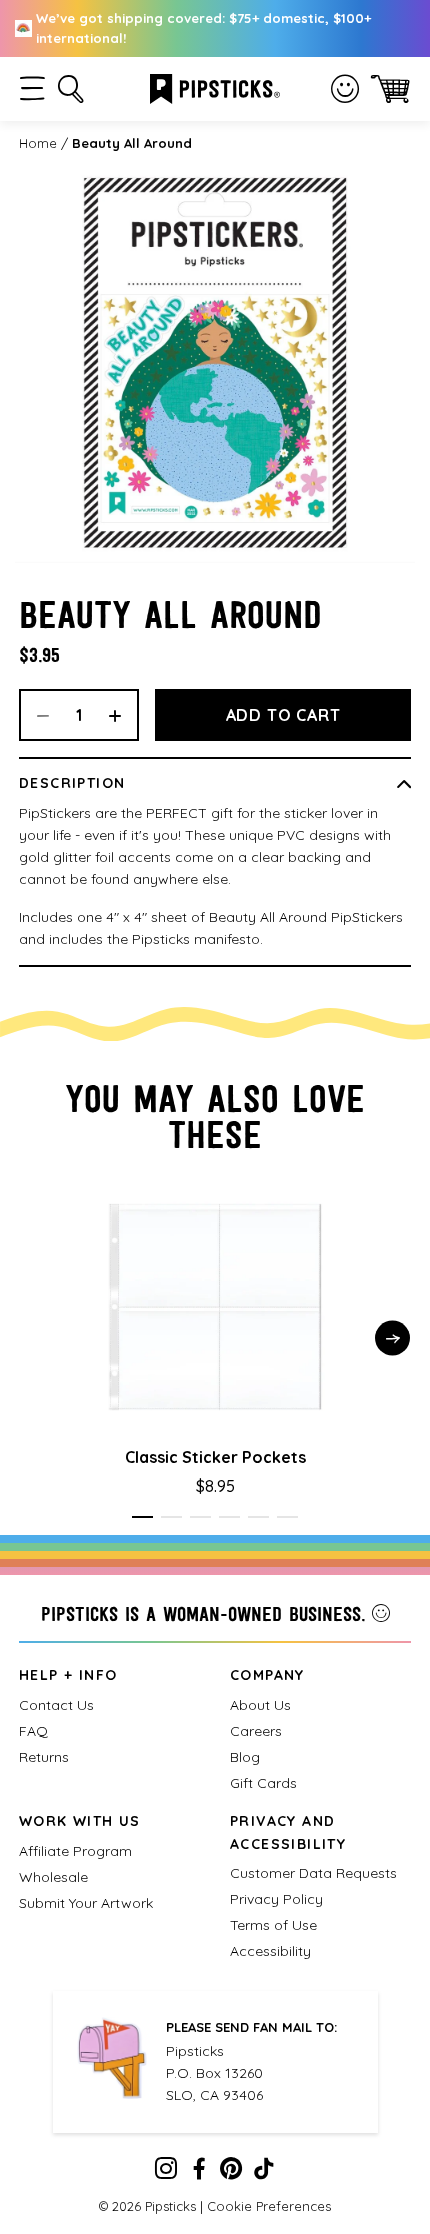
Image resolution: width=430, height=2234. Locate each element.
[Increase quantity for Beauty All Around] (122, 715)
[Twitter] (231, 2173)
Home (38, 143)
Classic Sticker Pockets (215, 1457)
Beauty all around (132, 143)
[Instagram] (166, 2173)
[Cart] (390, 88)
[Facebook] (199, 2173)
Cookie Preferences (269, 2206)
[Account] (345, 89)
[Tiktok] (264, 2173)
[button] (32, 88)
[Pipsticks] (215, 87)
